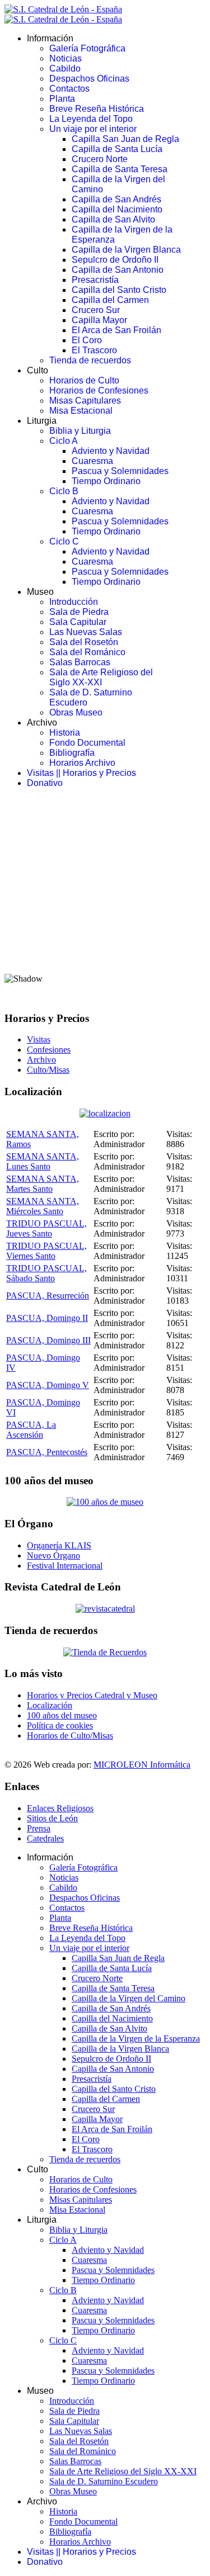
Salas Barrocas (80, 662)
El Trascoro (94, 350)
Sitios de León (52, 1818)
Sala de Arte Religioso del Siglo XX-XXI (101, 677)
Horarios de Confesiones (99, 390)
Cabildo (65, 68)
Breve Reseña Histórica (97, 109)
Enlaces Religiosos (60, 1808)
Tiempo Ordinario (106, 481)
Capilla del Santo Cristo (119, 290)
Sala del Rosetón (84, 642)
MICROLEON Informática (142, 1765)
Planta (62, 99)
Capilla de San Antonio (118, 270)
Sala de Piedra (79, 612)
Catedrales (45, 1838)
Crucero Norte (100, 159)
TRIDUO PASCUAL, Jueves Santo (46, 1228)
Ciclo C (64, 541)
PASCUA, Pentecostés (47, 1452)
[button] (105, 937)
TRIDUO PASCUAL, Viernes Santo (46, 1251)
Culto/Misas (48, 1070)
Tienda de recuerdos (90, 360)
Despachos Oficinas (89, 79)
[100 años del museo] (105, 1502)
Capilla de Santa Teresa (120, 169)
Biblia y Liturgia (80, 431)
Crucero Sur (96, 310)
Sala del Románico (87, 652)
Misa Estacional (81, 411)
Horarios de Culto (84, 380)
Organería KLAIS (59, 1545)
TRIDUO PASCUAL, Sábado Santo (46, 1273)
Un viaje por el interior (93, 129)
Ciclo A (64, 441)
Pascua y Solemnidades (120, 471)
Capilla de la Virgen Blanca (126, 250)
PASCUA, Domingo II (47, 1318)
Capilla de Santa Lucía (117, 149)
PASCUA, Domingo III (48, 1340)
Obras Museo (76, 712)
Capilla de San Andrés (116, 199)
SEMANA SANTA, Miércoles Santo (43, 1206)
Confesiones (49, 1050)
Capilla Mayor (99, 320)
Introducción (74, 602)
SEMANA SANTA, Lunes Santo (43, 1161)
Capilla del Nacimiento (117, 209)
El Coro (87, 340)
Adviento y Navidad (111, 451)
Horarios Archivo (82, 763)
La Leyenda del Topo (91, 119)
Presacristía (95, 280)
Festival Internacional (65, 1566)
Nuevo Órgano (53, 1555)
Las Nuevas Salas (86, 632)
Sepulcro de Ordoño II (115, 260)
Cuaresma (92, 461)
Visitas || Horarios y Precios (81, 773)
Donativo (45, 783)
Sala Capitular (78, 622)
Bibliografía (72, 753)
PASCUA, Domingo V (48, 1385)
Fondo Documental (87, 743)
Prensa (39, 1828)
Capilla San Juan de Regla (125, 139)
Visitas (39, 1040)
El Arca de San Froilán (116, 330)
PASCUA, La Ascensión (31, 1430)
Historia (65, 733)
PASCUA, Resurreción (48, 1296)
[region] (105, 899)
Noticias (66, 58)
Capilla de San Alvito (113, 219)
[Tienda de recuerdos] (105, 1609)
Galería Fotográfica (87, 48)
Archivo (41, 1060)
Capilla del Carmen (110, 300)
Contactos (69, 89)
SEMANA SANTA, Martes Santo (43, 1184)
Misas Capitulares (85, 401)
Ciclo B (64, 491)
